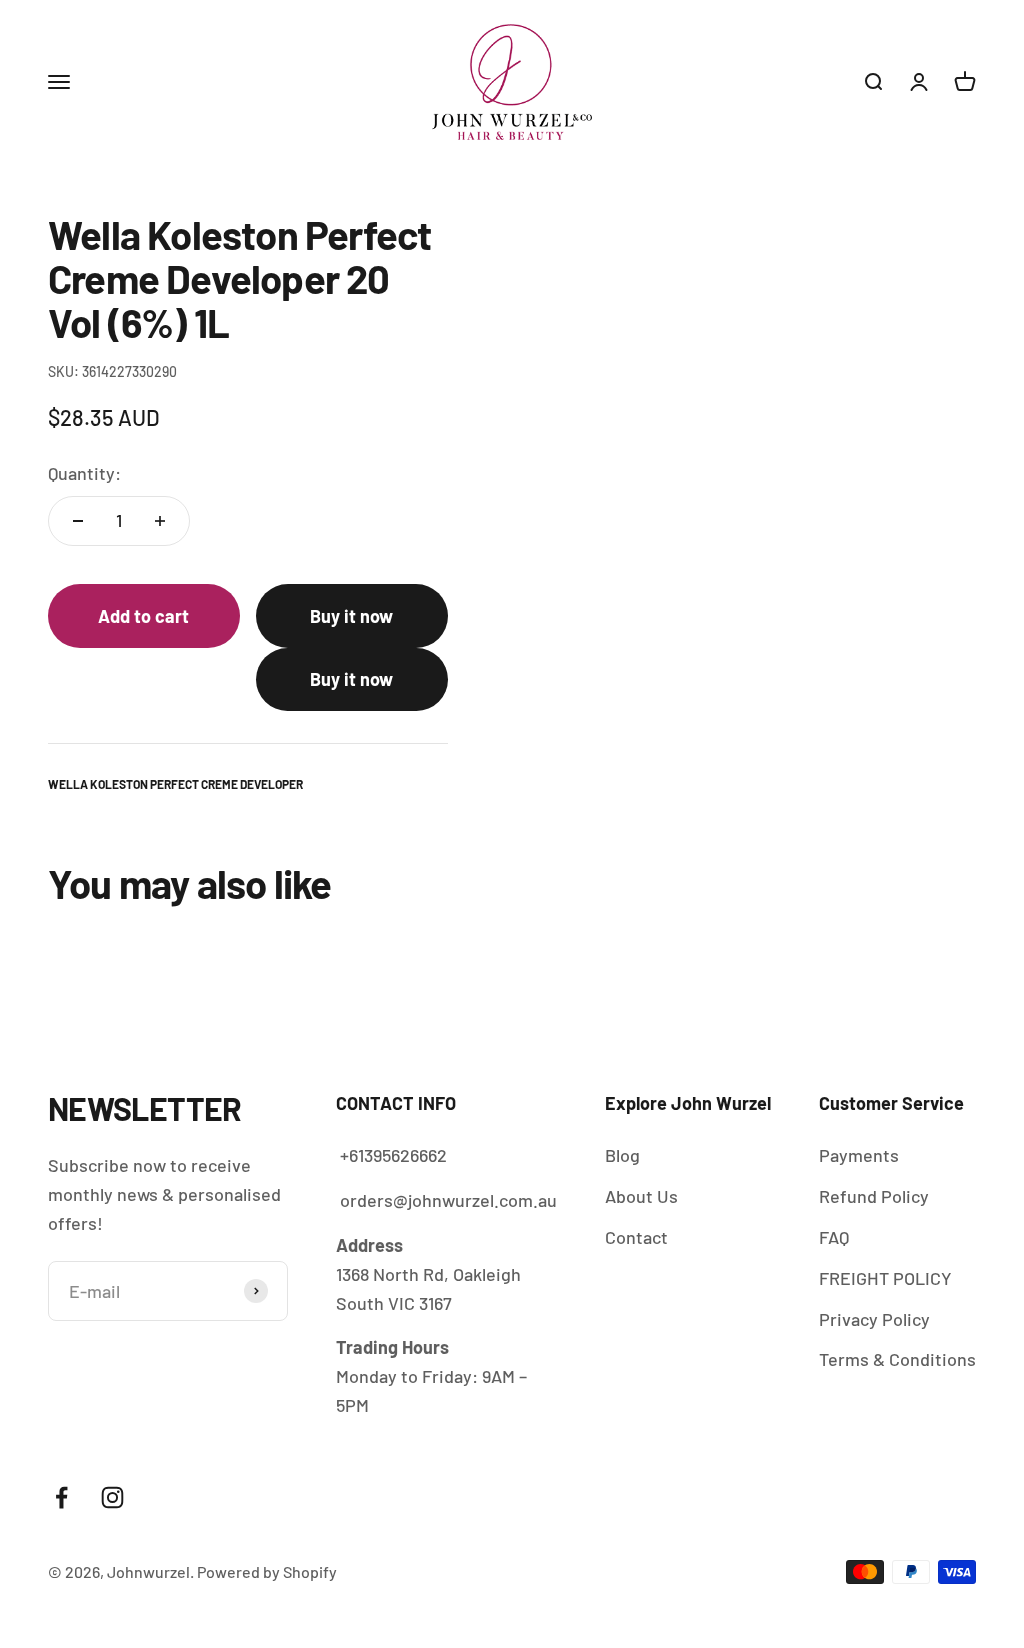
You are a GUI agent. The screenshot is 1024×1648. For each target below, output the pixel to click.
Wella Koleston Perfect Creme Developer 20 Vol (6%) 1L (652, 1569)
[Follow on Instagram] (112, 1497)
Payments (859, 1155)
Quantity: (84, 473)
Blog (622, 1155)
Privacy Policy (874, 1319)
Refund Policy (874, 1196)
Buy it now (351, 616)
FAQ (834, 1237)
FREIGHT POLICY (885, 1278)
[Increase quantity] (160, 521)
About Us (641, 1196)
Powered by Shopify (267, 1571)
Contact (636, 1237)
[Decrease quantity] (78, 521)
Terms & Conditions (897, 1359)
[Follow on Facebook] (61, 1497)
